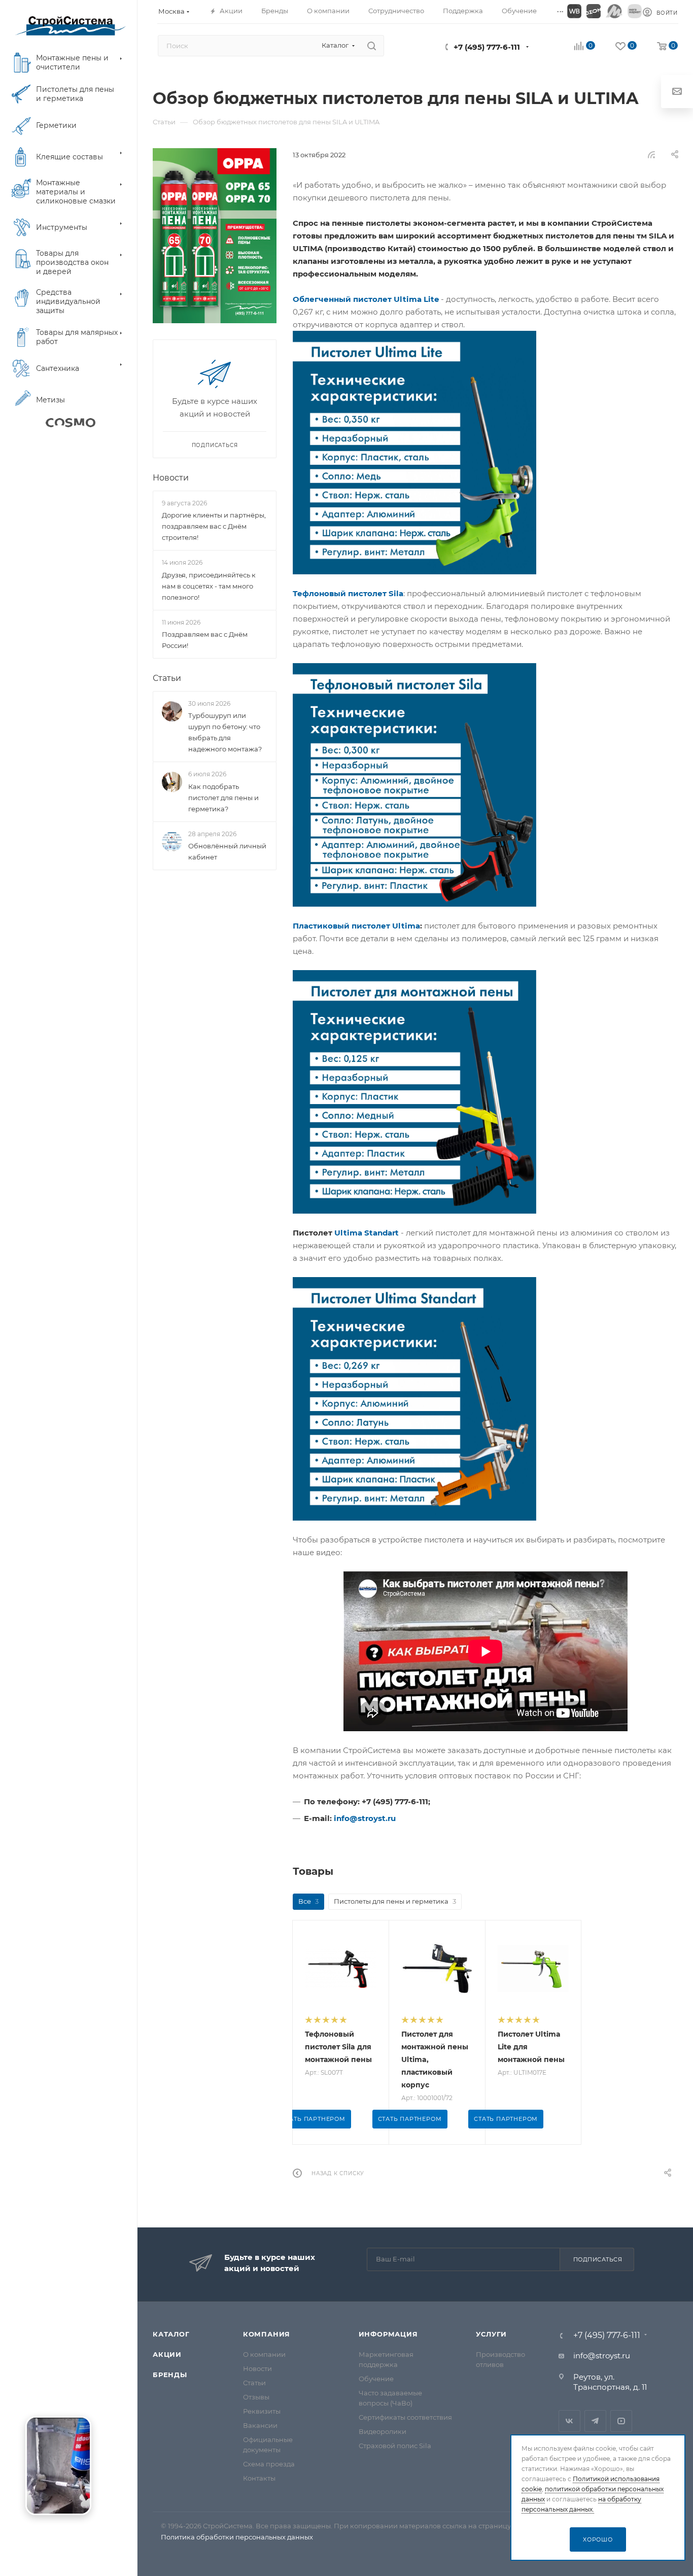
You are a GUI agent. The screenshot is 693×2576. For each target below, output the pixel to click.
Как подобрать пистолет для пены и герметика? (223, 798)
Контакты (259, 2478)
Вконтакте (569, 2421)
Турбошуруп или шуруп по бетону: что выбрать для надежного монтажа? (225, 732)
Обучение (376, 2379)
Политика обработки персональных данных (237, 2537)
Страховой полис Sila (395, 2446)
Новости (171, 478)
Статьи (167, 678)
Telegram (595, 2421)
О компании (264, 2354)
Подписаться (598, 2259)
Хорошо (598, 2539)
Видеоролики (383, 2431)
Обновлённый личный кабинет (227, 851)
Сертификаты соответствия (405, 2417)
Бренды (170, 2375)
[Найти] (372, 46)
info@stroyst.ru (602, 2356)
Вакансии (260, 2425)
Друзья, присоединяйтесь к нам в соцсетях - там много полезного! (209, 586)
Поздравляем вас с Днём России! (205, 640)
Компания (267, 2334)
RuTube (621, 2421)
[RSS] (651, 154)
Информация (388, 2334)
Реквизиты (262, 2411)
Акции (167, 2354)
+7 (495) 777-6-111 (487, 47)
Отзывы (256, 2397)
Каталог (171, 2334)
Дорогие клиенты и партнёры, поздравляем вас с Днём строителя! (214, 526)
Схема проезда (269, 2464)
